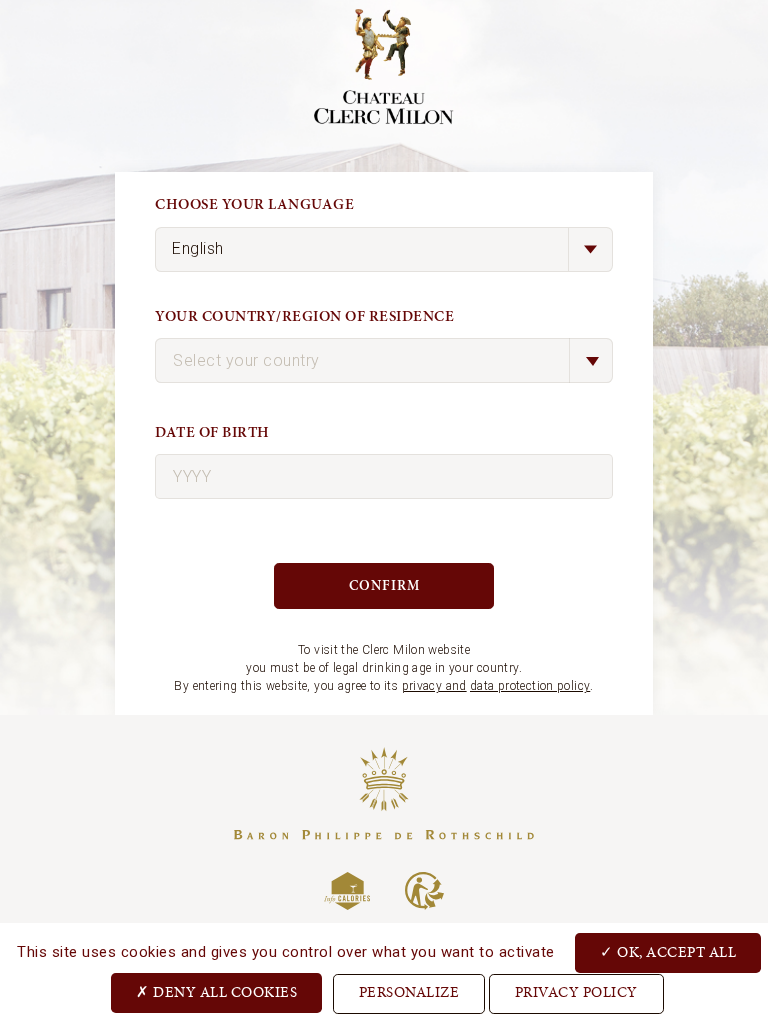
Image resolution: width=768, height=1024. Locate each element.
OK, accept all (675, 953)
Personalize (409, 993)
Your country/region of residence (304, 316)
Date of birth (212, 432)
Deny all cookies (224, 993)
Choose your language (254, 204)
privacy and (434, 686)
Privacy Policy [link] (576, 993)
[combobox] (384, 360)
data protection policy (530, 686)
